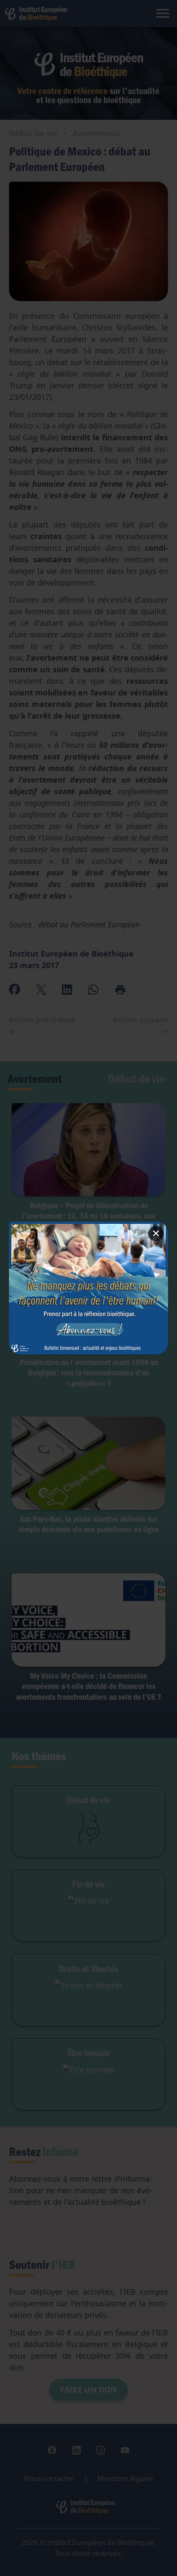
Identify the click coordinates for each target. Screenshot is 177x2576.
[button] (89, 1288)
